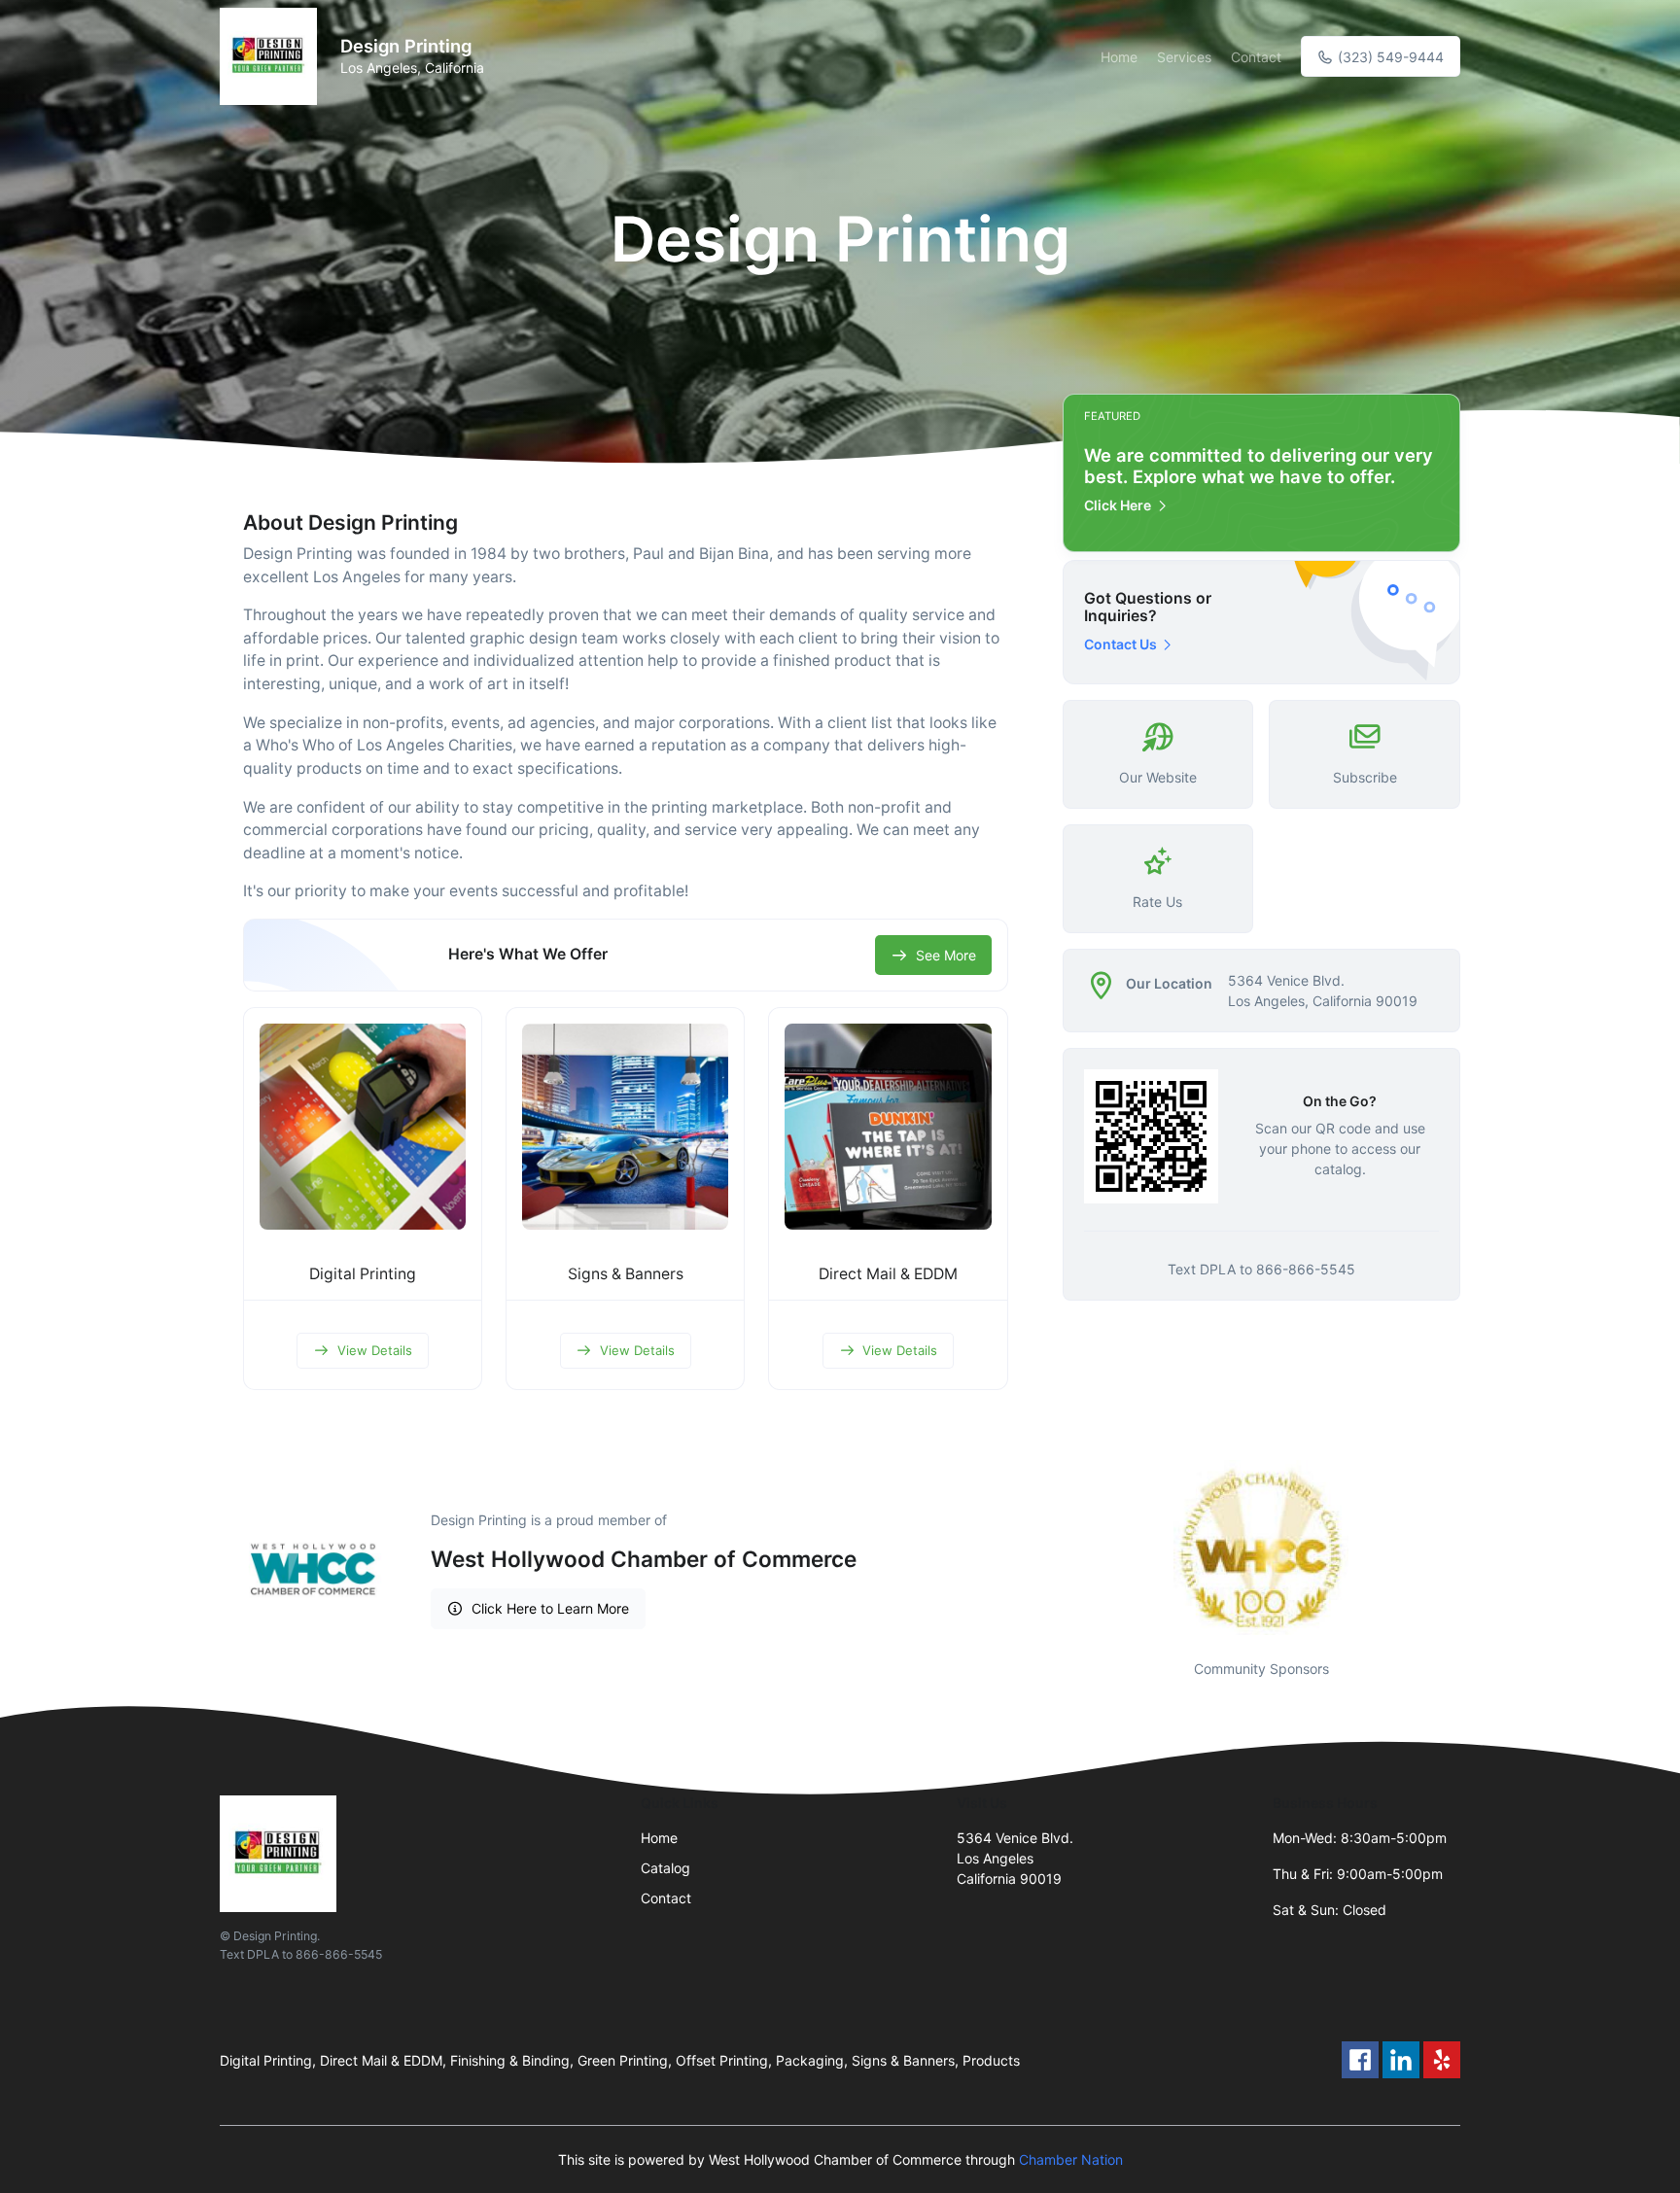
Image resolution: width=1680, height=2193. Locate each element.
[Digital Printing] (363, 1127)
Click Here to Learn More (550, 1608)
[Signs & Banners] (625, 1127)
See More (946, 955)
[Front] (272, 56)
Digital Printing (363, 1274)
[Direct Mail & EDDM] (888, 1127)
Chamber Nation (1071, 2159)
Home (1119, 57)
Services (1184, 57)
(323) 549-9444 (1389, 57)
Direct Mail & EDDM (888, 1274)
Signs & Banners (626, 1274)
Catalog (665, 1868)
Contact (1256, 57)
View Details (375, 1350)
